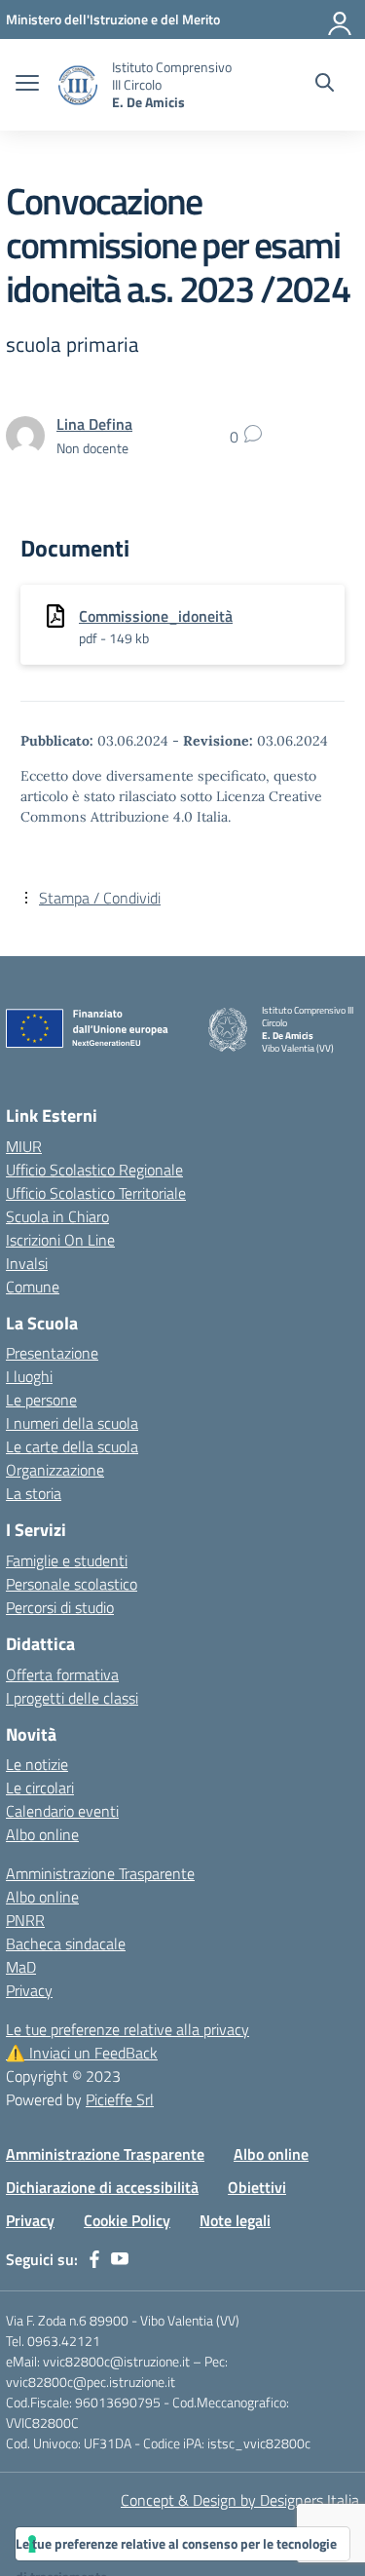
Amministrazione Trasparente (100, 1873)
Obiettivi (257, 2187)
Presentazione (52, 1353)
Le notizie (37, 1764)
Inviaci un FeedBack (82, 2053)
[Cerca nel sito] (325, 85)
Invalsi (27, 1263)
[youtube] (120, 2259)
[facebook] (94, 2259)
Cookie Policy (127, 2220)
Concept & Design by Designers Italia (240, 2500)
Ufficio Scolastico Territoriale (96, 1193)
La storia (34, 1493)
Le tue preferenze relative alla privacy (128, 2029)
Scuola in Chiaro (57, 1216)
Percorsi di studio (60, 1607)
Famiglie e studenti (67, 1560)
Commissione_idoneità (156, 616)
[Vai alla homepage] (78, 85)
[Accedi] (341, 19)
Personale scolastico (72, 1584)
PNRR (25, 1920)
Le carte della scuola (72, 1446)
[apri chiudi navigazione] (27, 85)
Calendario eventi (62, 1811)
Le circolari (40, 1788)
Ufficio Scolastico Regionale (94, 1170)
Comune (33, 1287)
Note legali (235, 2220)
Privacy (29, 1990)
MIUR (24, 1146)
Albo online (42, 1834)
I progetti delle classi (72, 1698)
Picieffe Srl (120, 2099)
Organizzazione (55, 1470)
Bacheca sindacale (66, 1943)
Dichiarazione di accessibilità (102, 2187)
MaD (21, 1967)
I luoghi (29, 1376)
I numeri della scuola (72, 1423)
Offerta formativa (62, 1674)
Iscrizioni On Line (60, 1240)
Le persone (41, 1400)
